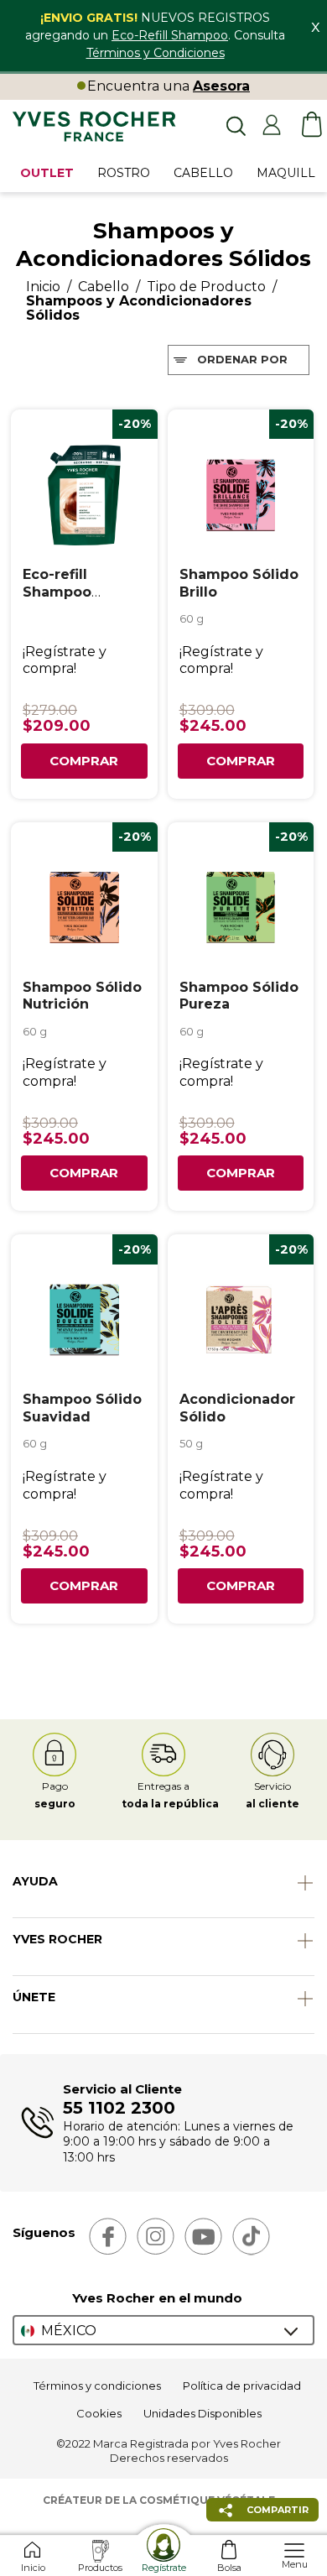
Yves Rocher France (94, 128)
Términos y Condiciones (156, 53)
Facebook (108, 2237)
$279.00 (50, 710)
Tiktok (251, 2237)
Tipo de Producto (206, 287)
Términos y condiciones (97, 2386)
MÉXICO (69, 2331)
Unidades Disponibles (202, 2413)
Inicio (43, 287)
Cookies (99, 2413)
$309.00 (207, 710)
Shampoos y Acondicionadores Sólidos (139, 308)
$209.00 (57, 726)
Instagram (156, 2237)
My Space (272, 125)
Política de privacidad (242, 2386)
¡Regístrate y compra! (65, 660)
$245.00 (213, 726)
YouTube (203, 2237)
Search (235, 125)
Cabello (104, 287)
